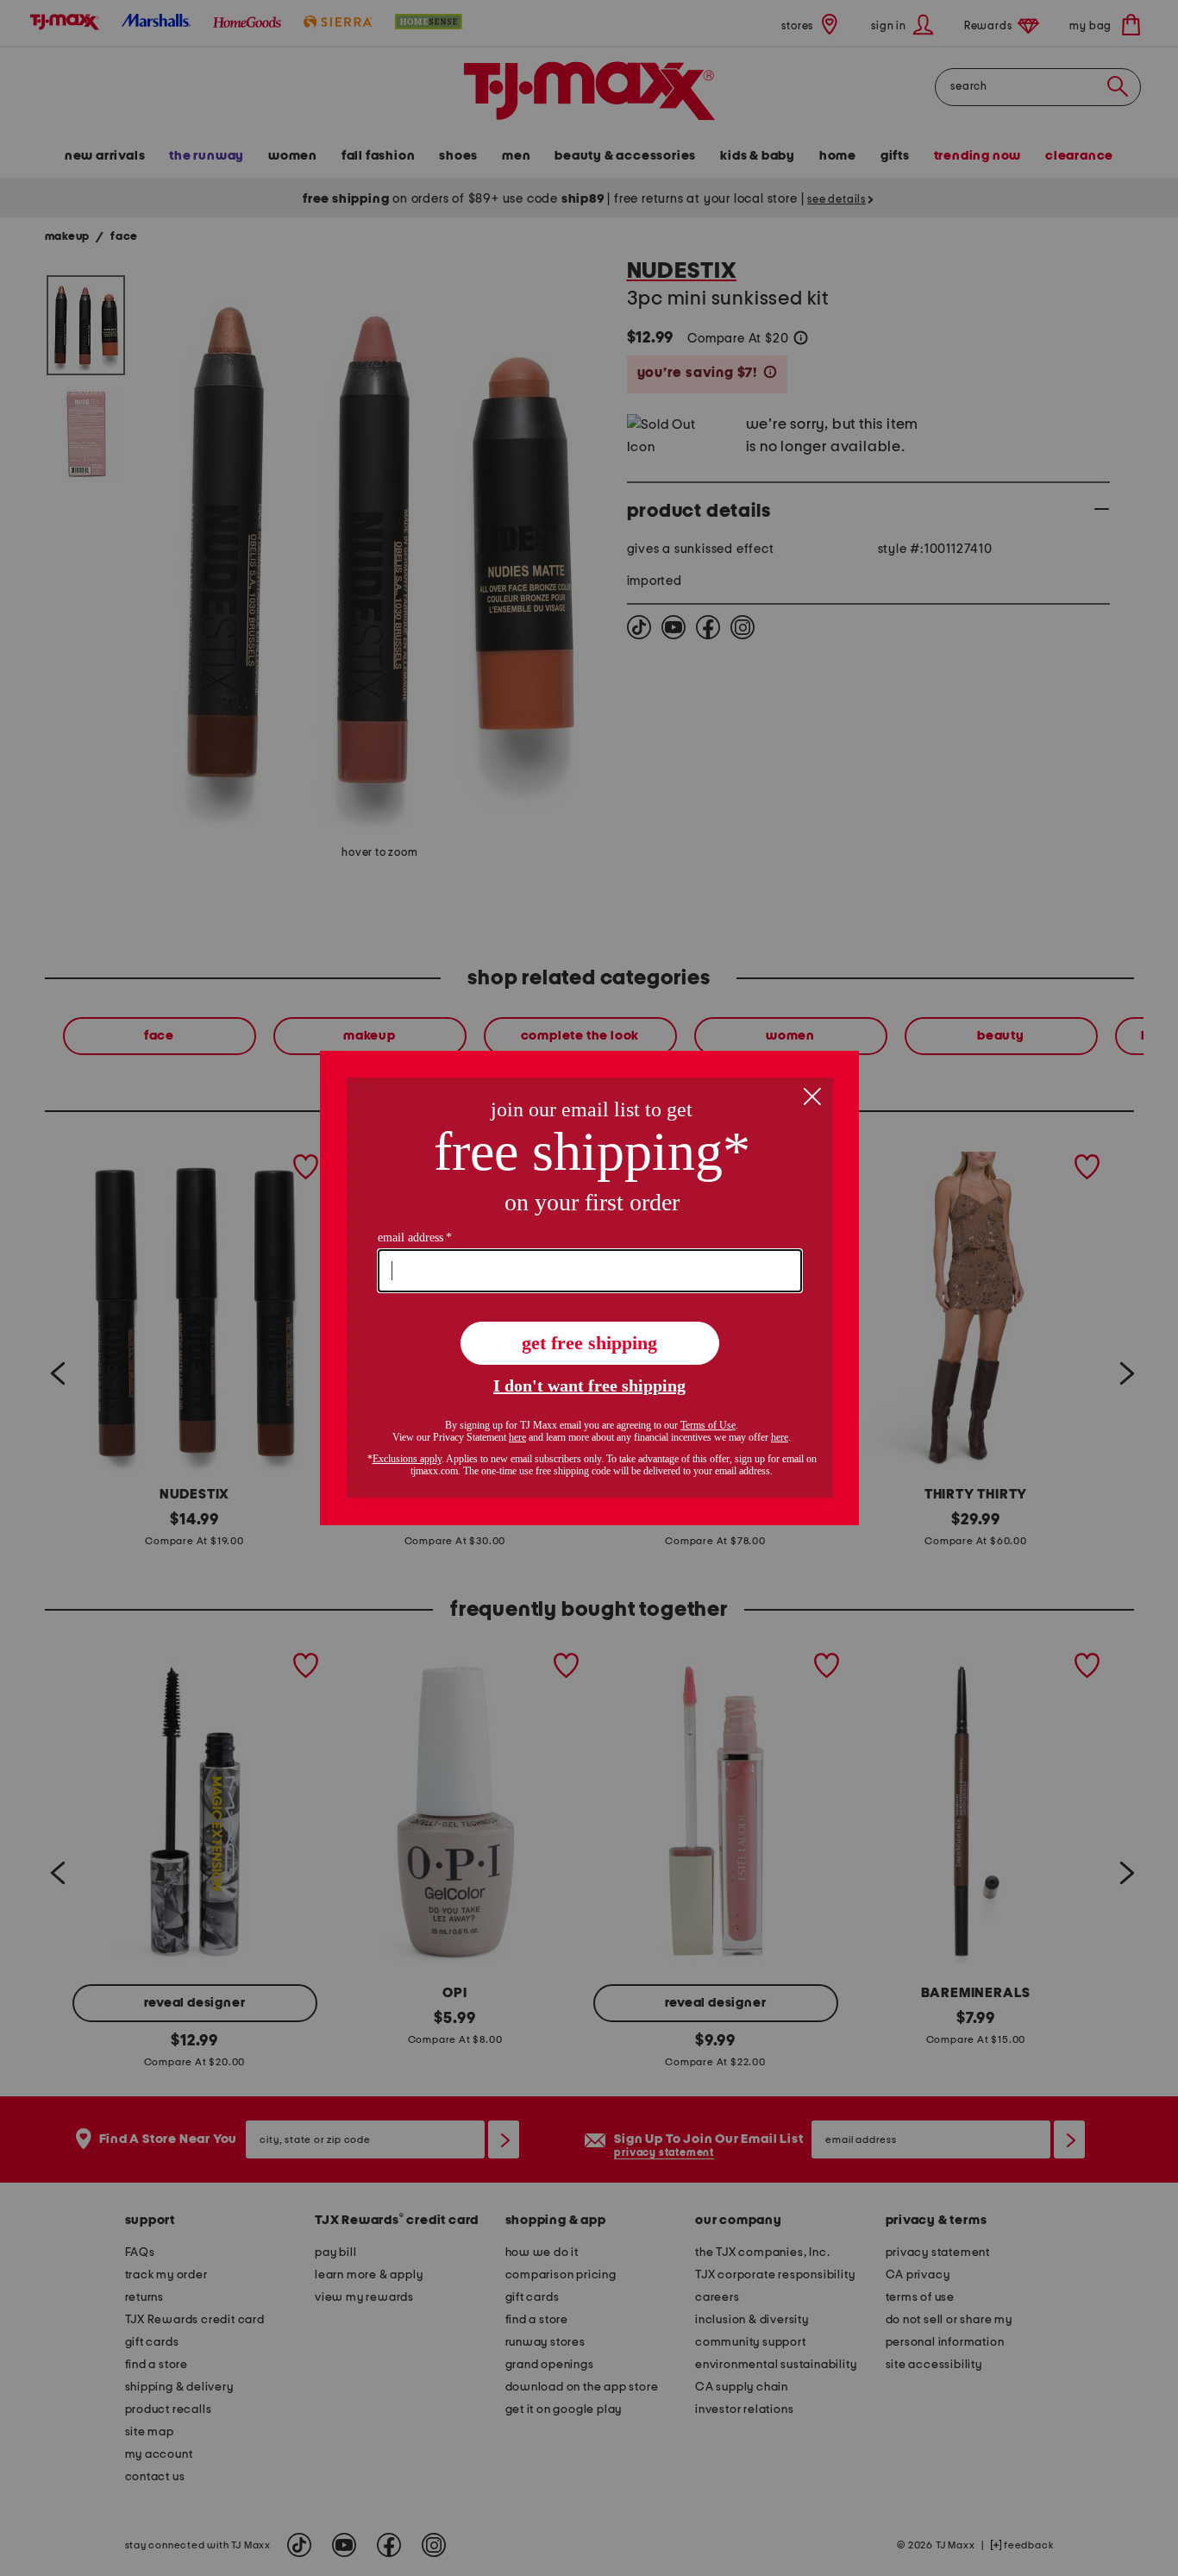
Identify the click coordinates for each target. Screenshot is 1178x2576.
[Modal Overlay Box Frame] (589, 1288)
